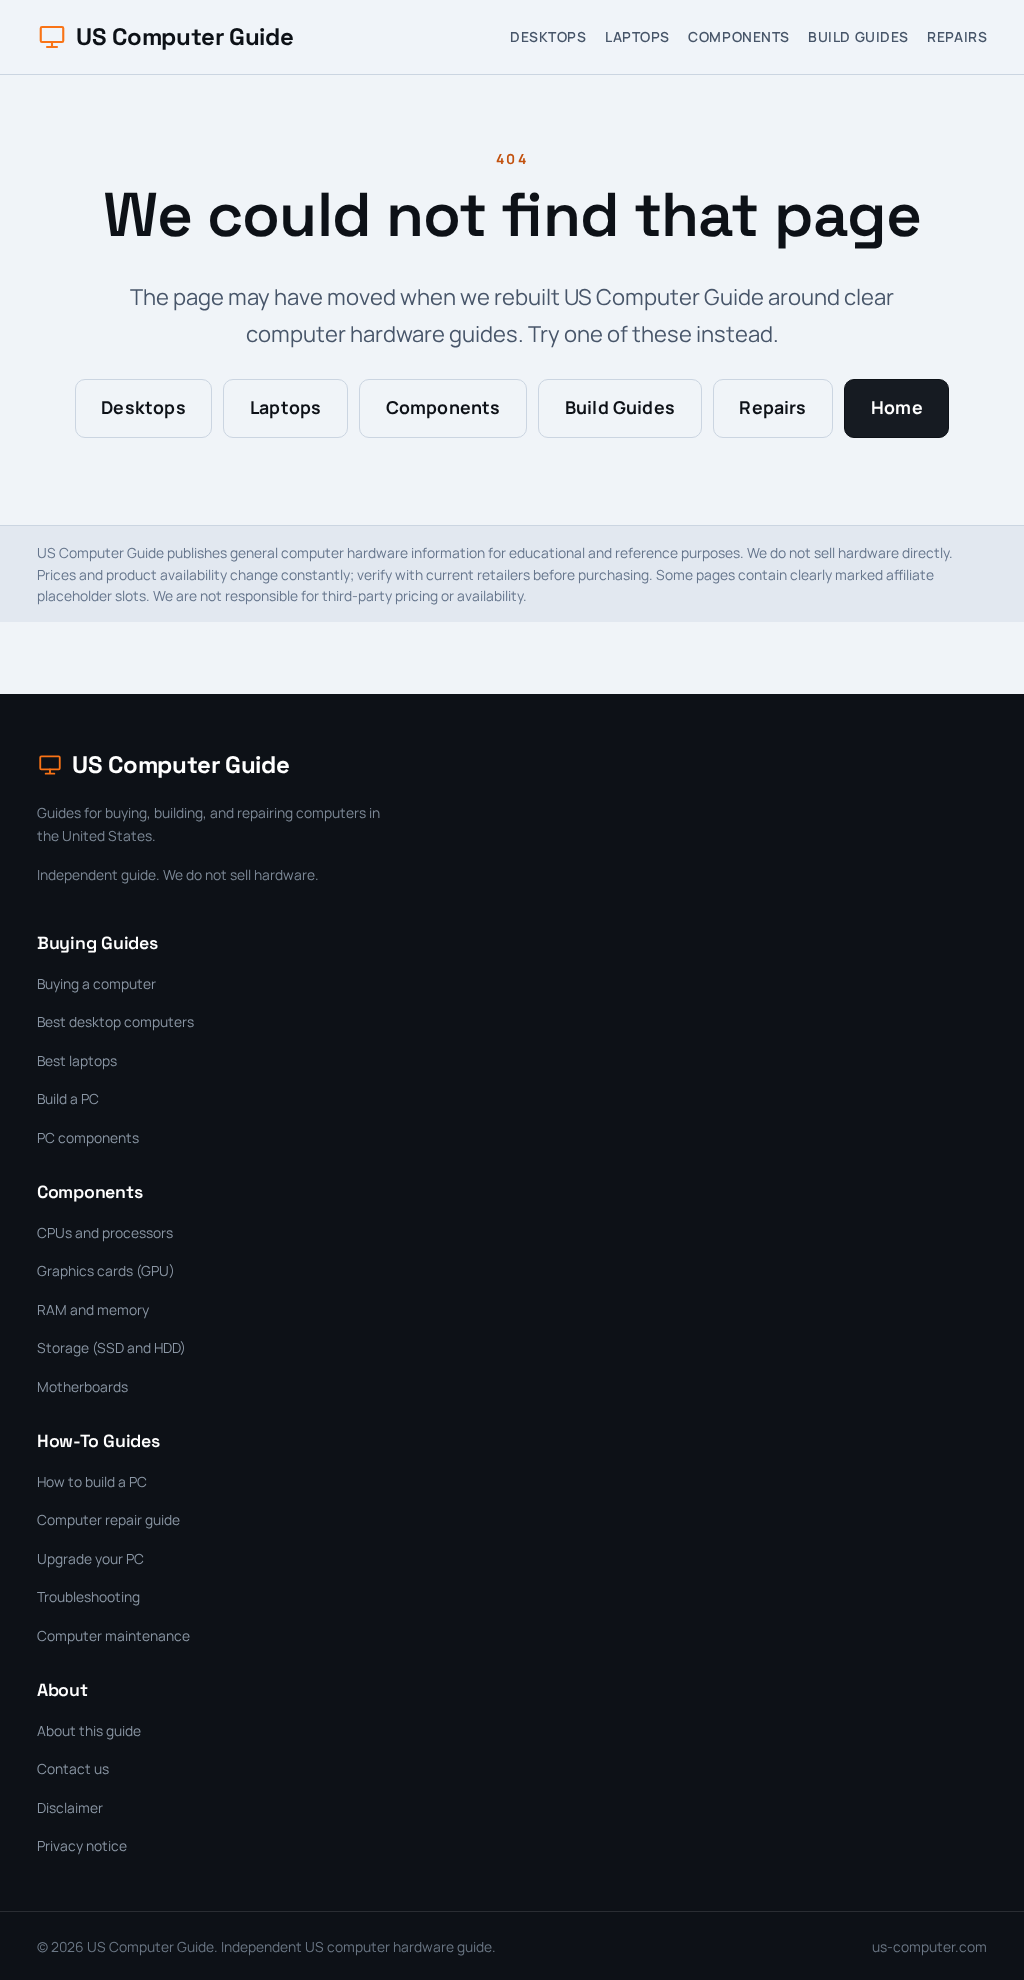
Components (739, 36)
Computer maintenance (113, 1635)
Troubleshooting (88, 1596)
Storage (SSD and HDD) (111, 1347)
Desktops (548, 36)
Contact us (73, 1768)
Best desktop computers (115, 1021)
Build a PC (68, 1098)
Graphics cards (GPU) (106, 1270)
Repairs (957, 36)
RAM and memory (93, 1309)
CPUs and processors (105, 1232)
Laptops (637, 36)
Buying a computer (96, 983)
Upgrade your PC (90, 1558)
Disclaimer (70, 1807)
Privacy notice (82, 1845)
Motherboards (82, 1386)
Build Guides (858, 36)
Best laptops (77, 1060)
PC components (88, 1137)
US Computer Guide (184, 36)
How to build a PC (92, 1481)
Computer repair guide (108, 1519)
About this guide (89, 1730)
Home (897, 407)
